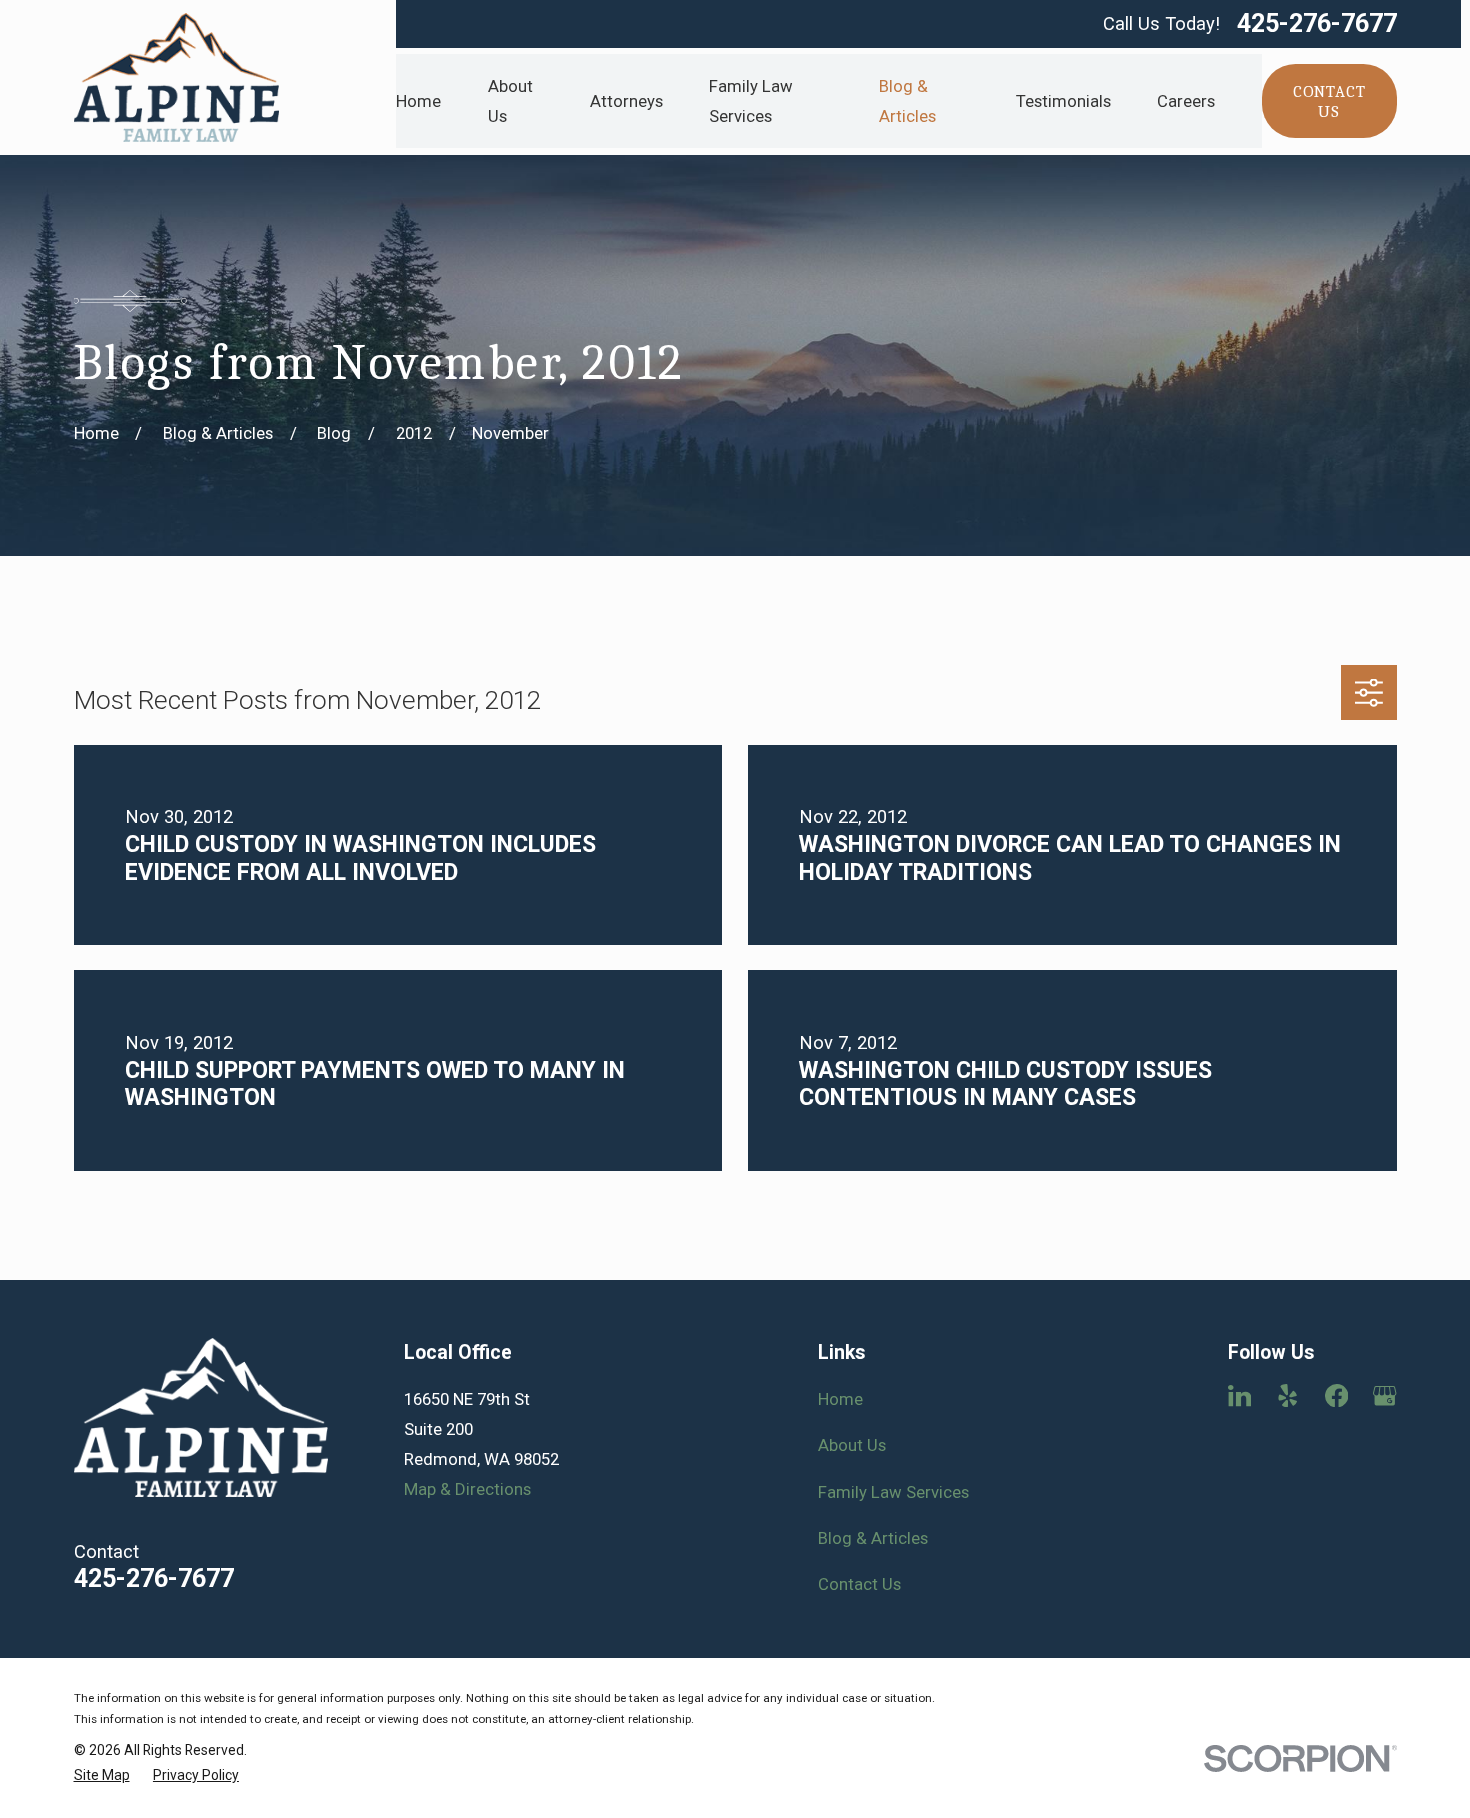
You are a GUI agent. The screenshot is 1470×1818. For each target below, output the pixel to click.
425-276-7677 (1317, 23)
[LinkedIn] (1239, 1395)
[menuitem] (102, 1775)
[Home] (177, 77)
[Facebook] (1336, 1395)
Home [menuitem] (418, 101)
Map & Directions (467, 1489)
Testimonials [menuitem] (1063, 101)
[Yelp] (1287, 1395)
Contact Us (859, 1584)
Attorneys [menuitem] (626, 101)
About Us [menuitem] (510, 101)
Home (840, 1399)
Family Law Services (893, 1492)
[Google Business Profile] (1384, 1395)
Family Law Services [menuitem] (751, 101)
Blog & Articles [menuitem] (907, 101)
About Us (852, 1445)
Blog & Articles (873, 1538)
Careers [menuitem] (1186, 101)
